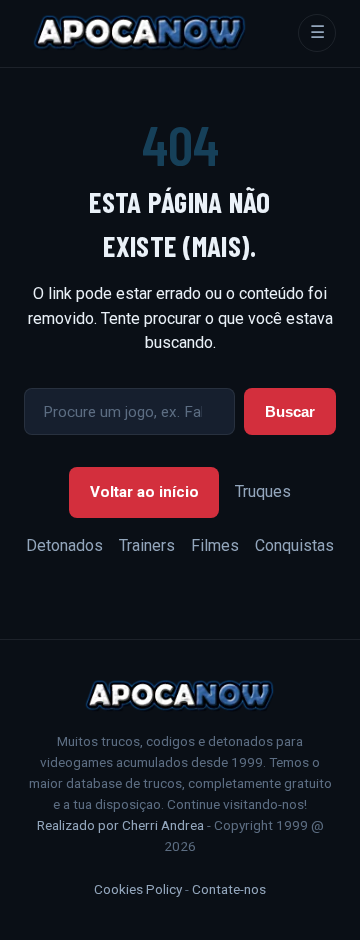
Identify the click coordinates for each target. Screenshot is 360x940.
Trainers (147, 545)
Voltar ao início (144, 492)
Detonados (64, 545)
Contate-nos (229, 889)
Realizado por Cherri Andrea (120, 825)
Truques (263, 491)
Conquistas (294, 545)
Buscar (290, 411)
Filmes (215, 545)
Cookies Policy (138, 889)
